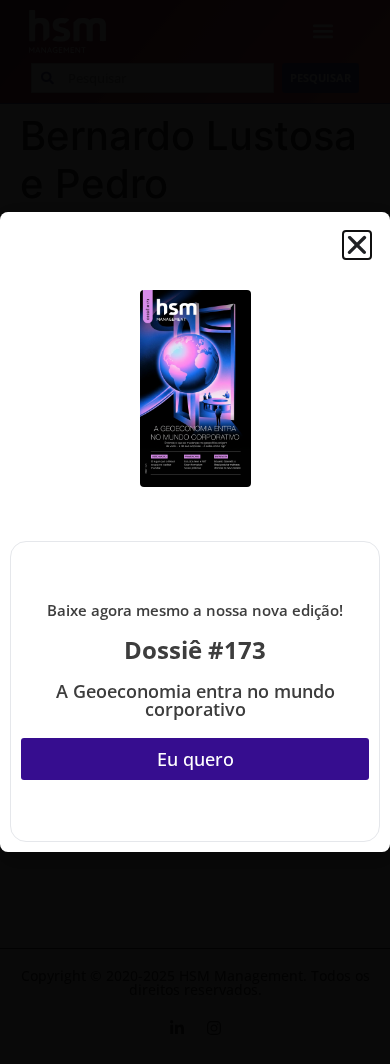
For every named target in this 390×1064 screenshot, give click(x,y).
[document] (195, 532)
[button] (357, 245)
